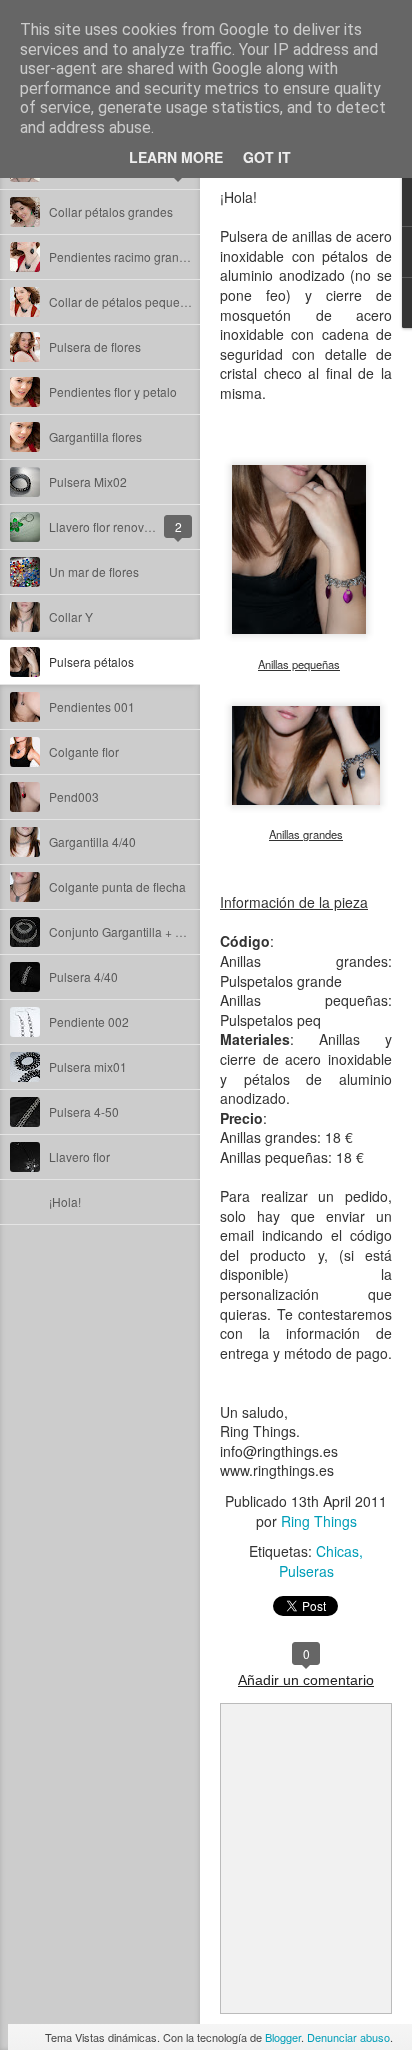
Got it (267, 157)
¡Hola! (65, 1201)
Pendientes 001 (92, 706)
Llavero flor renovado (107, 526)
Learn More (176, 157)
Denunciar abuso (348, 2037)
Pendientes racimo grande (121, 256)
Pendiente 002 (89, 1021)
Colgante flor (84, 751)
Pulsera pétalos (91, 661)
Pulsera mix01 (88, 1066)
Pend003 (74, 796)
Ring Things (319, 1521)
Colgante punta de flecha (117, 886)
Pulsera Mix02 (88, 481)
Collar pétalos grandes (111, 211)
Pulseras (306, 1571)
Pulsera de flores (95, 346)
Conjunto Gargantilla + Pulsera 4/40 (146, 931)
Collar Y (71, 616)
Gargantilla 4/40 (92, 841)
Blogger (283, 2037)
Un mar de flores (94, 571)
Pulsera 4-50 (84, 1111)
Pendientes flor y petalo (113, 391)
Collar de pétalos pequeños (124, 301)
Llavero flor (79, 1156)
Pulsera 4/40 (83, 976)
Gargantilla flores (95, 436)
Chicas (337, 1551)
